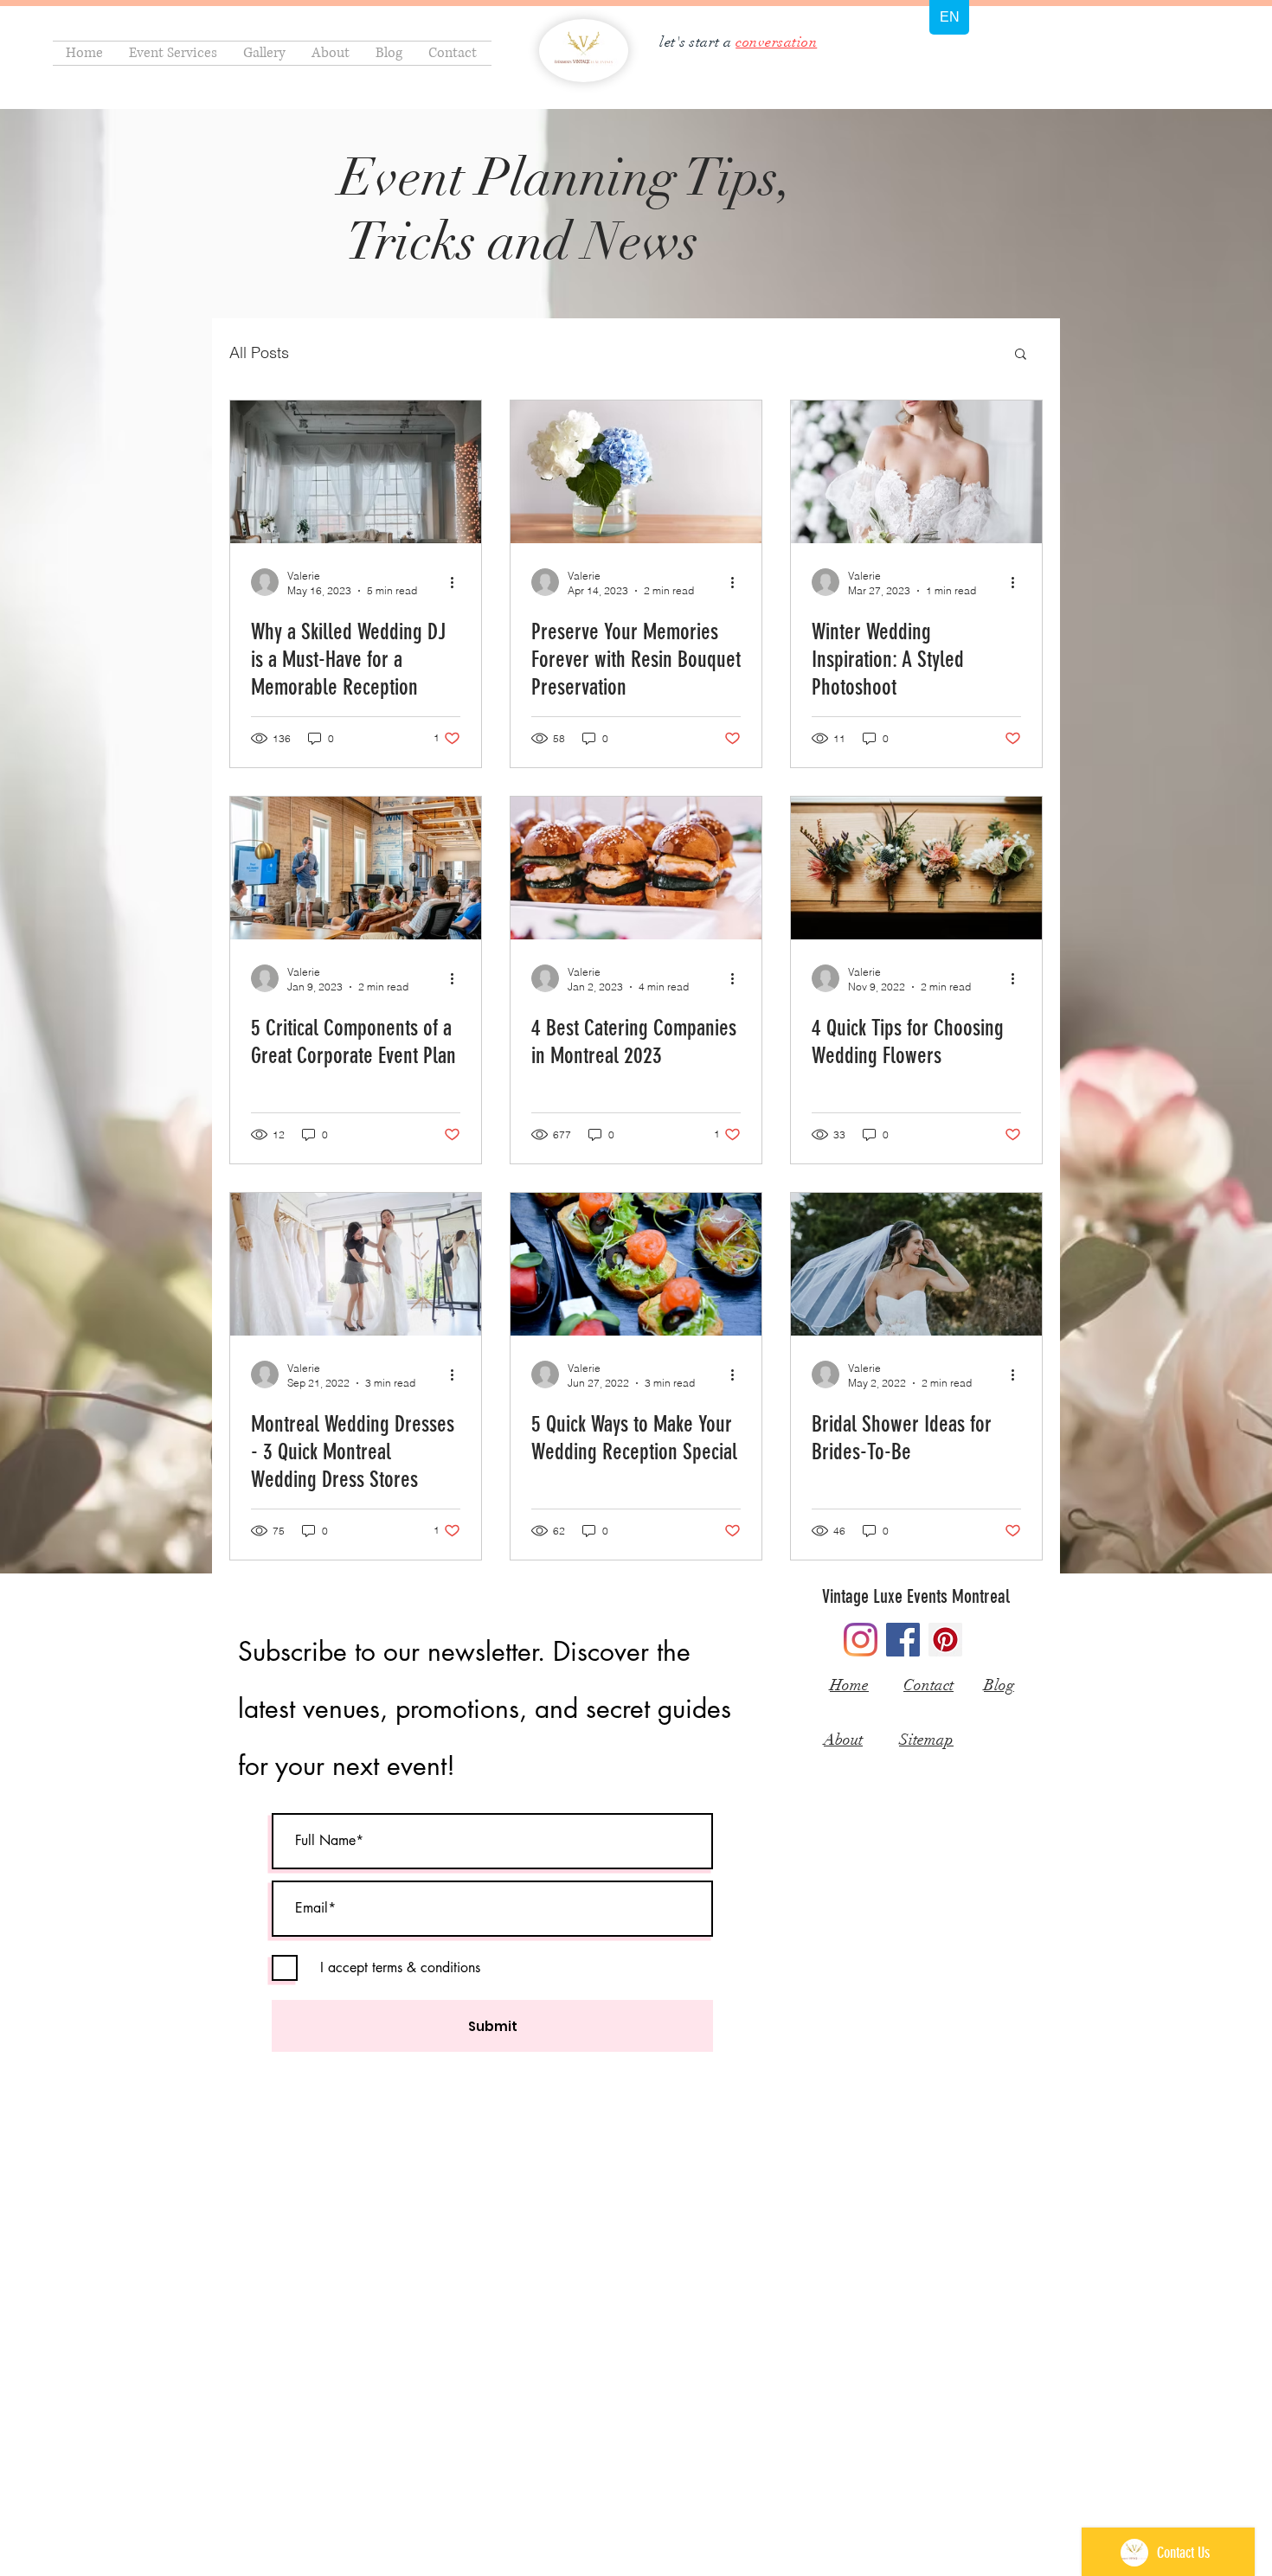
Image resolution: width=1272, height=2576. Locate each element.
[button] (1021, 355)
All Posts (259, 352)
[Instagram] (861, 1640)
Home (849, 1685)
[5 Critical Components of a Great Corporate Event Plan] (356, 868)
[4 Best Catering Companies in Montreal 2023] (636, 868)
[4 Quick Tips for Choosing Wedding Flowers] (916, 868)
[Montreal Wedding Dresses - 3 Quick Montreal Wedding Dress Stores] (356, 1264)
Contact (928, 1685)
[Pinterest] (945, 1640)
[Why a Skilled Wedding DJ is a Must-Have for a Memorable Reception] (356, 472)
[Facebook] (903, 1640)
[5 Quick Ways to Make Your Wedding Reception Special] (636, 1264)
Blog (999, 1685)
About (843, 1740)
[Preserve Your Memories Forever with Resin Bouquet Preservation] (636, 472)
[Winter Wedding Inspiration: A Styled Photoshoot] (916, 472)
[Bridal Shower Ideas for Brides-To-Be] (916, 1264)
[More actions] (458, 582)
